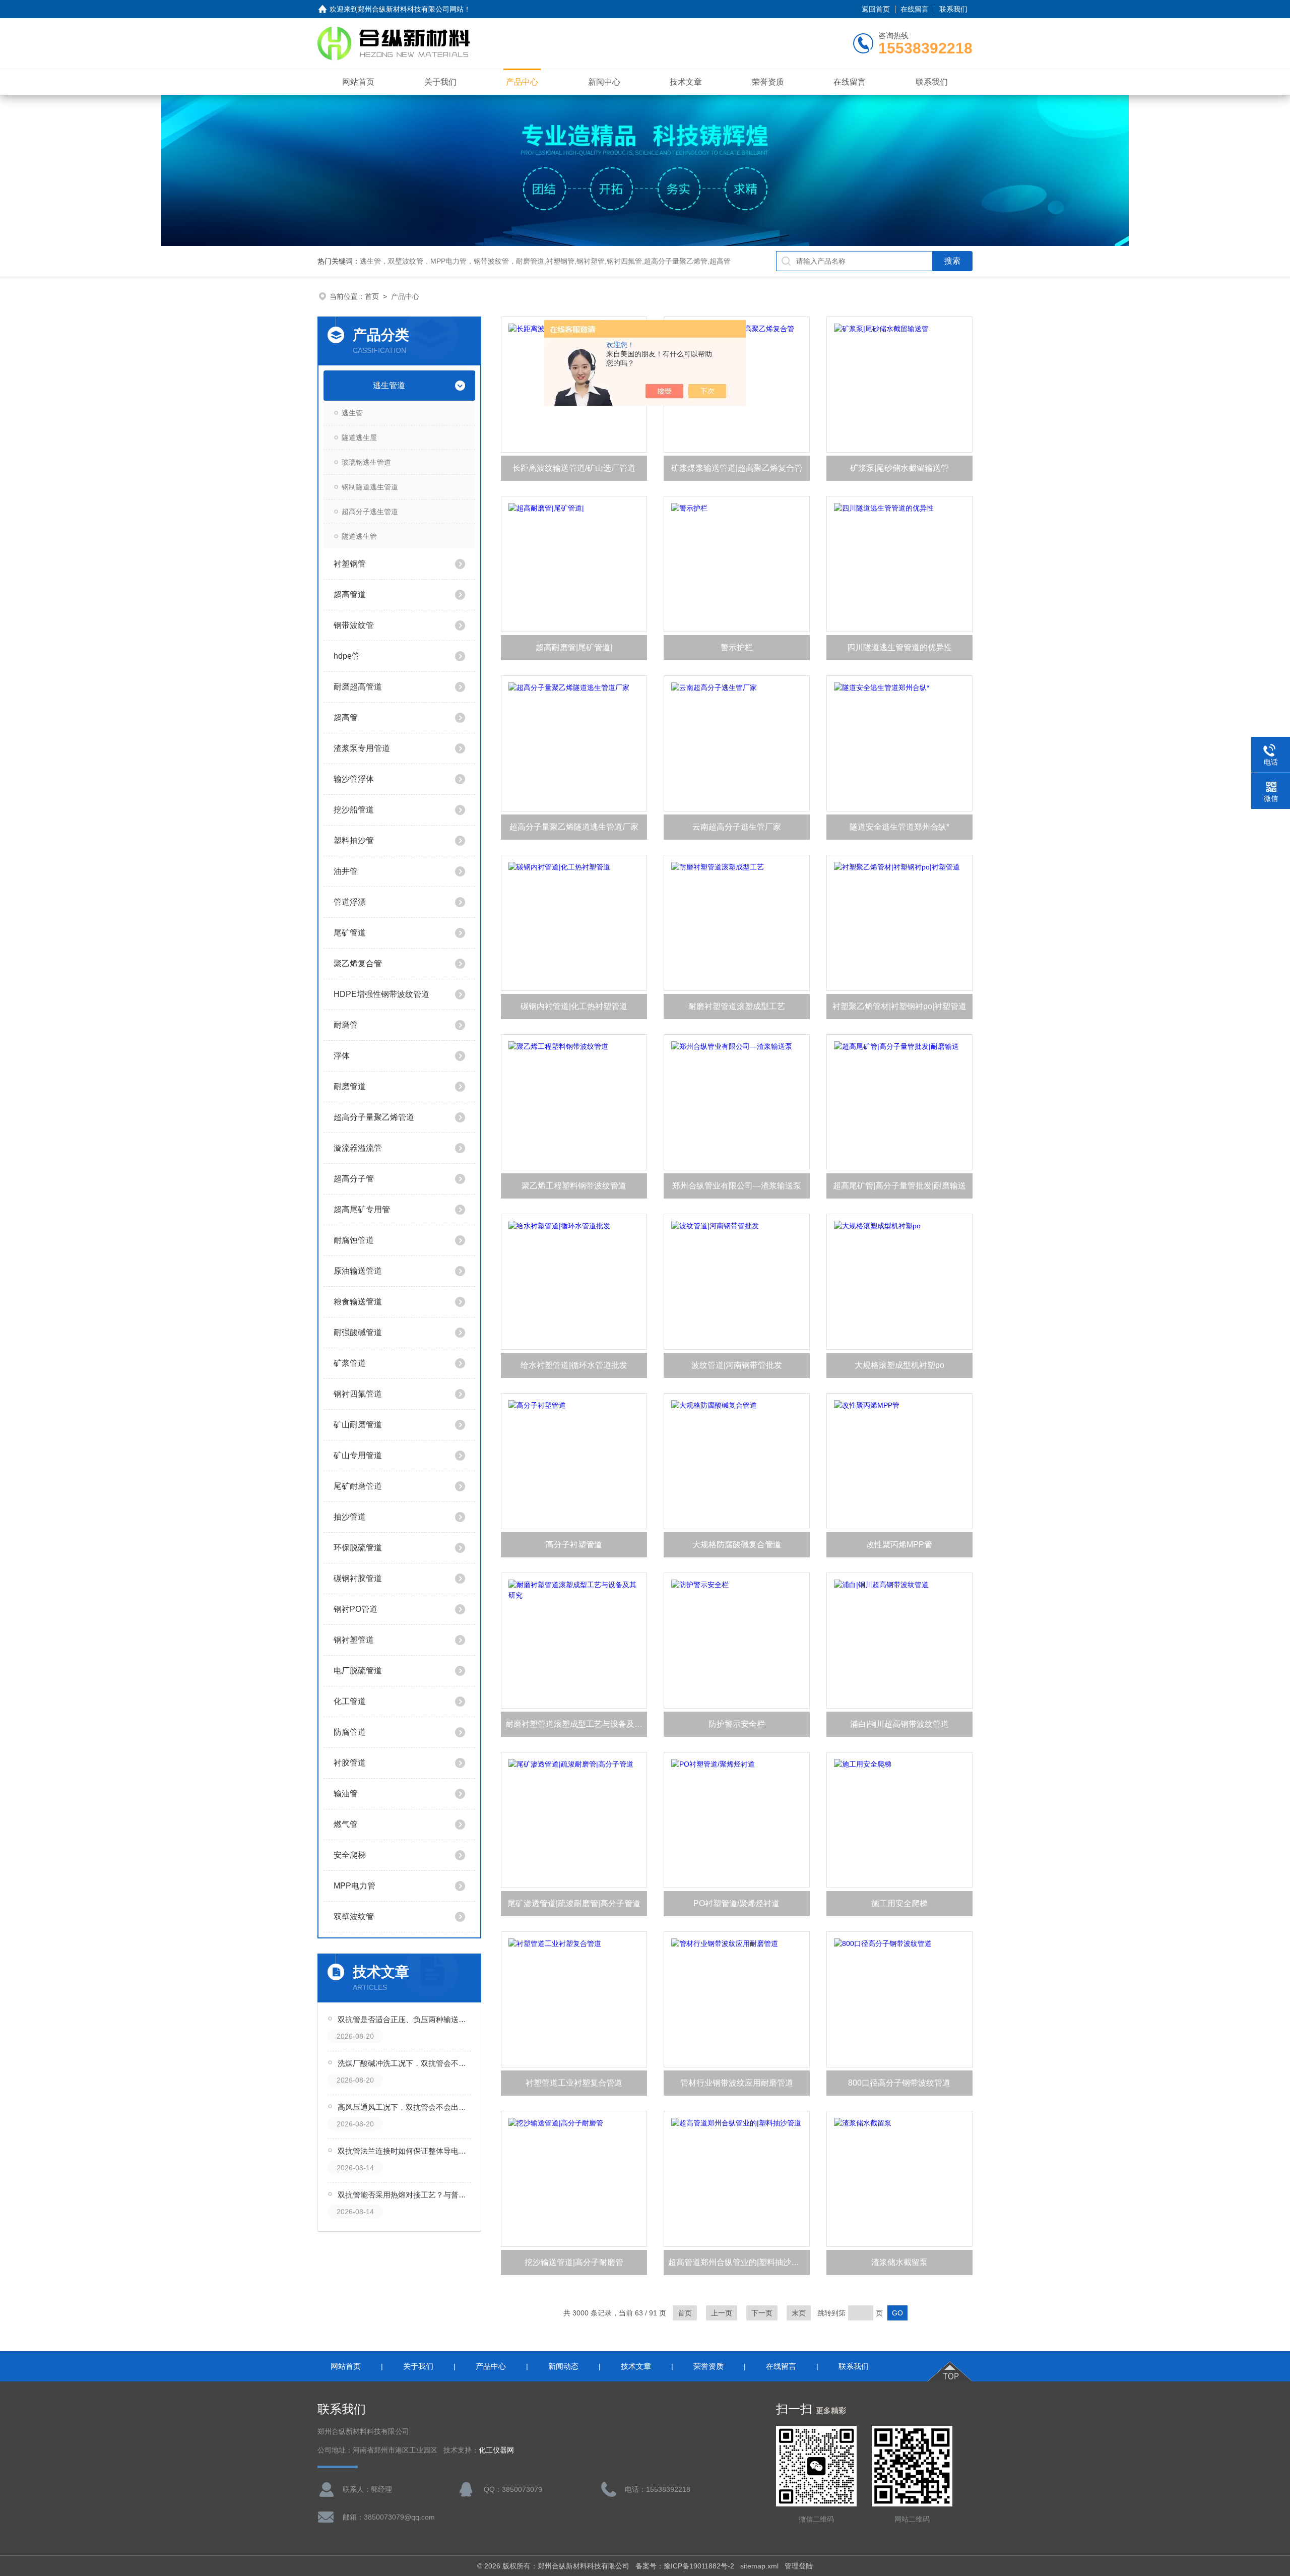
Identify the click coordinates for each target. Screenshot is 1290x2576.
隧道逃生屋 (359, 437)
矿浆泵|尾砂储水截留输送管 (899, 468)
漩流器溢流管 (358, 1148)
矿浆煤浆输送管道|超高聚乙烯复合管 (737, 468)
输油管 (346, 1794)
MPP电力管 (354, 1886)
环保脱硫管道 (358, 1548)
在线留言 (915, 9)
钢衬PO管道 (356, 1609)
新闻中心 (604, 82)
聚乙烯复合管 (358, 963)
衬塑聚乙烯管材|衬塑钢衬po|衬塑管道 (899, 1006)
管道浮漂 (350, 902)
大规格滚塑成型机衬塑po (899, 1365)
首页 (372, 296)
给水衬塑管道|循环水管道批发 (574, 1365)
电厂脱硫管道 (358, 1671)
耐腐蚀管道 (354, 1240)
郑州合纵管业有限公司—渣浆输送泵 (737, 1186)
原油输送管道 (358, 1271)
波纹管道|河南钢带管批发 (737, 1365)
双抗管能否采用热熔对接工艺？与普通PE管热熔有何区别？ (405, 2195)
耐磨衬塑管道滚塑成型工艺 (737, 1006)
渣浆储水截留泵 (899, 2262)
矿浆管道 (350, 1363)
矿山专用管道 (358, 1455)
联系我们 (953, 9)
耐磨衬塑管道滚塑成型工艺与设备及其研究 (576, 1724)
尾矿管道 (350, 933)
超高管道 (350, 594)
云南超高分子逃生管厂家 (737, 827)
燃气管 (346, 1824)
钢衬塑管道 (354, 1640)
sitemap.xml (759, 2566)
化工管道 (350, 1701)
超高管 (346, 717)
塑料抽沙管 (354, 840)
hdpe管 (347, 656)
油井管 (346, 871)
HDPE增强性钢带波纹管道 (381, 994)
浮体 (342, 1056)
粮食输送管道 (358, 1302)
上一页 (722, 2313)
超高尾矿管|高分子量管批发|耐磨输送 (899, 1186)
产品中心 (522, 82)
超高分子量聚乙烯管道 (374, 1117)
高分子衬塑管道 (574, 1545)
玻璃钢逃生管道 (366, 462)
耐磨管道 (350, 1086)
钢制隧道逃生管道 (370, 487)
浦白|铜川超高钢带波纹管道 (899, 1724)
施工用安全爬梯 (899, 1903)
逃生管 (352, 413)
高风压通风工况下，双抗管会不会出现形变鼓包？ (405, 2107)
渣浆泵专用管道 (362, 748)
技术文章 (686, 82)
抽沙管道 (350, 1517)
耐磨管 (346, 1025)
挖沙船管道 (354, 810)
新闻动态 (563, 2366)
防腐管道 (350, 1732)
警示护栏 (737, 647)
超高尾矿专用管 (362, 1209)
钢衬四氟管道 (358, 1394)
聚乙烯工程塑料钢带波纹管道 (574, 1186)
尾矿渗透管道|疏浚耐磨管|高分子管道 (574, 1903)
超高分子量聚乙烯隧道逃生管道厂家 (574, 827)
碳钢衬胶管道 (358, 1578)
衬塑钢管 (350, 564)
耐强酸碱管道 (358, 1332)
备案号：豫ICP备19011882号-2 (685, 2566)
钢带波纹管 (354, 625)
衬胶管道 (350, 1763)
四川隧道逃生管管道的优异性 (899, 647)
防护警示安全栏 (737, 1724)
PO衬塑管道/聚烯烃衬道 (736, 1903)
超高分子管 (354, 1179)
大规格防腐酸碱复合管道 (737, 1545)
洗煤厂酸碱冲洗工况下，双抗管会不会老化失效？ (405, 2063)
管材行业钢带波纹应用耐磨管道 (737, 2083)
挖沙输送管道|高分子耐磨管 (574, 2262)
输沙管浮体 (354, 779)
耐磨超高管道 (358, 687)
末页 (799, 2313)
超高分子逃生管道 (370, 512)
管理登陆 (799, 2566)
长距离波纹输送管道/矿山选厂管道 (574, 468)
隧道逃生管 (359, 536)
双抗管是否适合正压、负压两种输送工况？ (405, 2019)
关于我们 (440, 82)
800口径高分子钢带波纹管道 (899, 2083)
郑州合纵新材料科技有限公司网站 (411, 9)
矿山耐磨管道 (358, 1425)
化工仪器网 (496, 2450)
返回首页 (876, 9)
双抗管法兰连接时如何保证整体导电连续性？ (405, 2151)
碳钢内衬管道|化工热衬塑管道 (574, 1006)
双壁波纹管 (354, 1917)
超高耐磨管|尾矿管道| (574, 647)
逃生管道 (389, 385)
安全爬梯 (350, 1855)
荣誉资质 (768, 82)
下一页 (762, 2313)
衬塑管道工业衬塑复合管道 (574, 2083)
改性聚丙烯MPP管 (899, 1545)
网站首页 (358, 82)
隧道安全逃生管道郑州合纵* (899, 827)
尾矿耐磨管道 (358, 1486)
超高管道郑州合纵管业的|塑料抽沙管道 (738, 2262)
